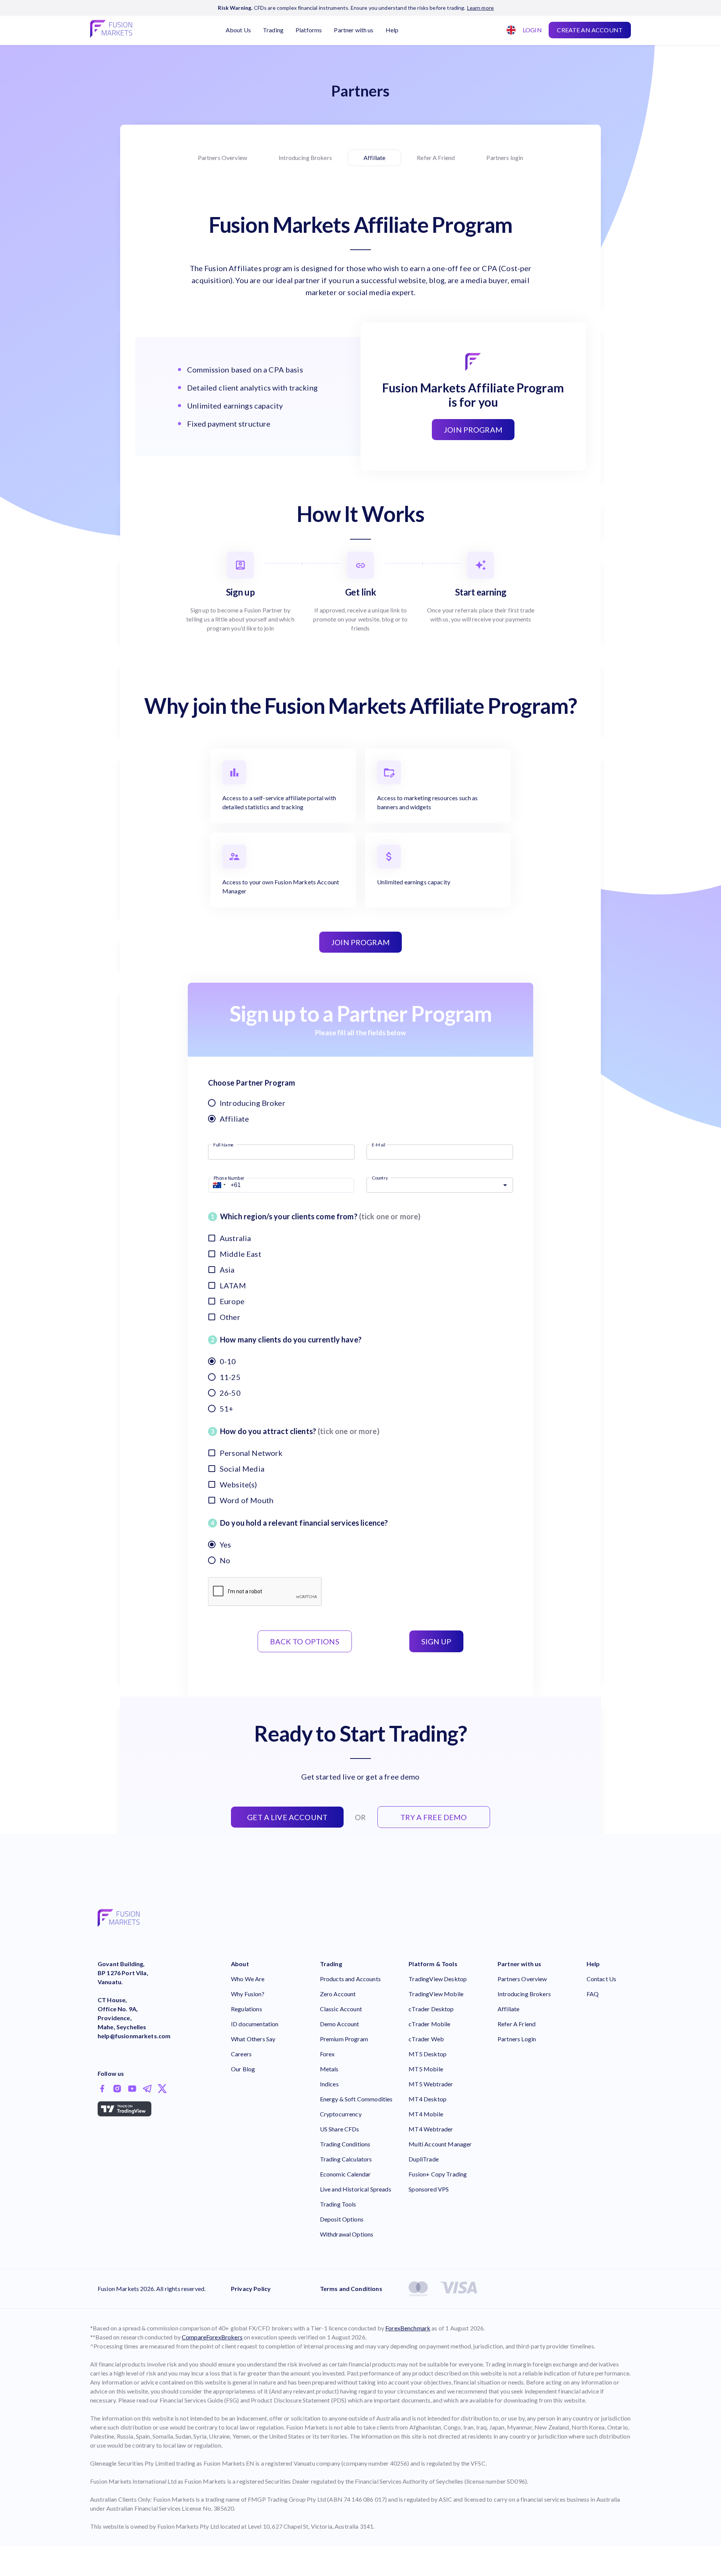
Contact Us (602, 1979)
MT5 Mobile (426, 2069)
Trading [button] (273, 30)
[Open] (505, 1185)
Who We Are (248, 1979)
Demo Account (340, 2024)
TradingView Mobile (436, 1994)
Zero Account (338, 1994)
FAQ (593, 1994)
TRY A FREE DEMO (434, 1817)
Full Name (223, 1144)
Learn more (481, 8)
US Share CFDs (340, 2129)
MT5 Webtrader (431, 2084)
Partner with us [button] (354, 30)
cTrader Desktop (431, 2009)
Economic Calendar (345, 2174)
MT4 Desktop (428, 2099)
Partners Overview (223, 158)
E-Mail (379, 1144)
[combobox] (508, 30)
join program (360, 942)
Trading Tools (338, 2204)
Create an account (590, 30)
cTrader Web (426, 2039)
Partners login (505, 158)
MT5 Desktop (428, 2054)
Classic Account (341, 2009)
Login (532, 30)
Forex (327, 2054)
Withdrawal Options (347, 2234)
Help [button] (392, 30)
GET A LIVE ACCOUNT (287, 1817)
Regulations (247, 2009)
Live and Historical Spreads (356, 2189)
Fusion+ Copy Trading (438, 2174)
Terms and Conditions (351, 2289)
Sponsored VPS (429, 2189)
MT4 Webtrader (431, 2129)
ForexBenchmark (408, 2328)
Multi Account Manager (440, 2144)
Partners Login (517, 2039)
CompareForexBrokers (212, 2337)
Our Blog (243, 2069)
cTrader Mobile (429, 2024)
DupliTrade (424, 2159)
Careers (241, 2054)
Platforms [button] (309, 30)
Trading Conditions (345, 2144)
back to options (305, 1641)
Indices (329, 2084)
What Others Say (253, 2039)
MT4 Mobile (426, 2114)
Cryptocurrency (341, 2114)
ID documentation (255, 2024)
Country (380, 1177)
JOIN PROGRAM (473, 430)
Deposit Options (342, 2219)
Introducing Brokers (305, 158)
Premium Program (344, 2039)
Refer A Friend (436, 158)
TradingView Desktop (438, 1979)
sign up (436, 1641)
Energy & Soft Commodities (356, 2099)
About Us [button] (238, 30)
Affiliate (374, 158)
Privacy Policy (251, 2289)
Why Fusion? (248, 1994)
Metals (329, 2069)
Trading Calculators (346, 2159)
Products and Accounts (350, 1979)
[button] (218, 1185)
